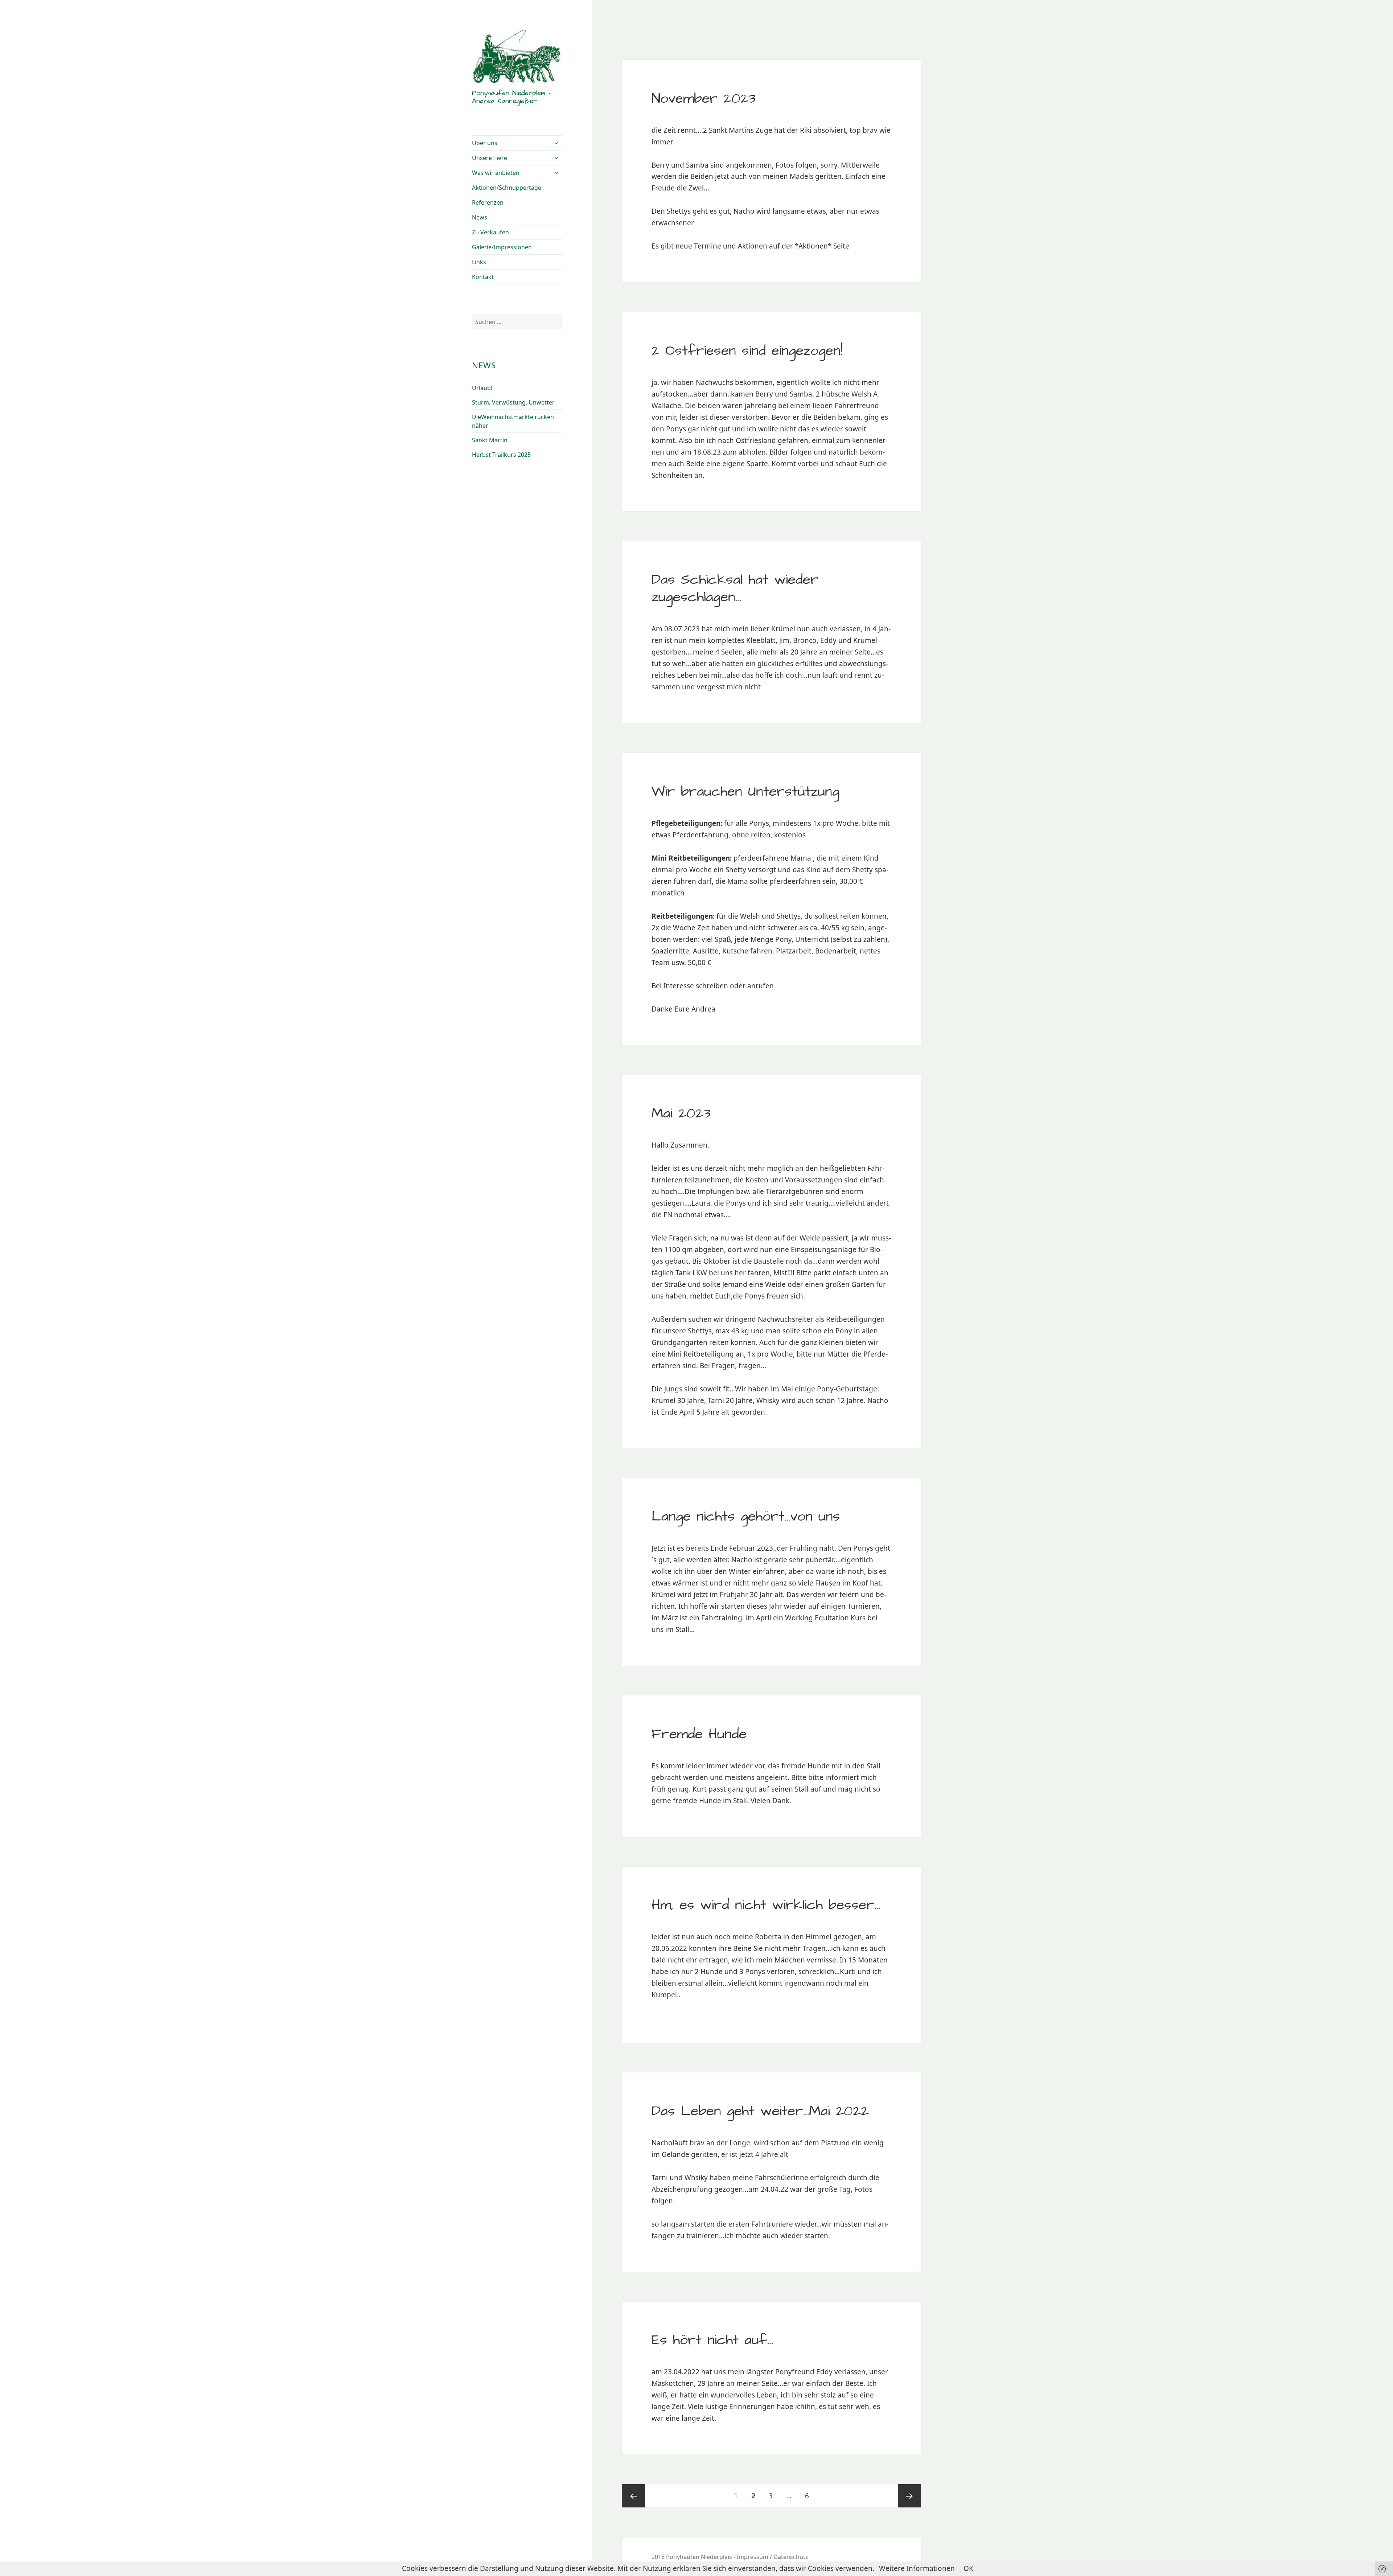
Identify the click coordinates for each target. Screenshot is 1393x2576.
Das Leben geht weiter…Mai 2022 (760, 2111)
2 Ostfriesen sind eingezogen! (747, 351)
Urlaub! (482, 388)
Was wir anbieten (496, 173)
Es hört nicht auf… (712, 2340)
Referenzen (488, 202)
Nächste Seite (909, 2496)
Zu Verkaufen (490, 232)
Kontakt (483, 277)
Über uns (485, 143)
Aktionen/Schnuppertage (507, 188)
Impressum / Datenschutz (772, 2557)
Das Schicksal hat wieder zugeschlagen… (735, 588)
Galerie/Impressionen (502, 247)
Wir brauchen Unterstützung (745, 792)
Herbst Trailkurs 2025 (501, 455)
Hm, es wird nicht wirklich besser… (766, 1905)
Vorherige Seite (633, 2496)
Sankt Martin (490, 440)
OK (968, 2568)
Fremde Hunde (699, 1734)
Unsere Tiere (490, 158)
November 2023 (704, 99)
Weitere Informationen (917, 2568)
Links (479, 262)
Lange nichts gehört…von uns (746, 1517)
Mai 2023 (681, 1113)
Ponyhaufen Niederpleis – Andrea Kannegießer (511, 97)
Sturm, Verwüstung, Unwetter (513, 402)
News (480, 217)
